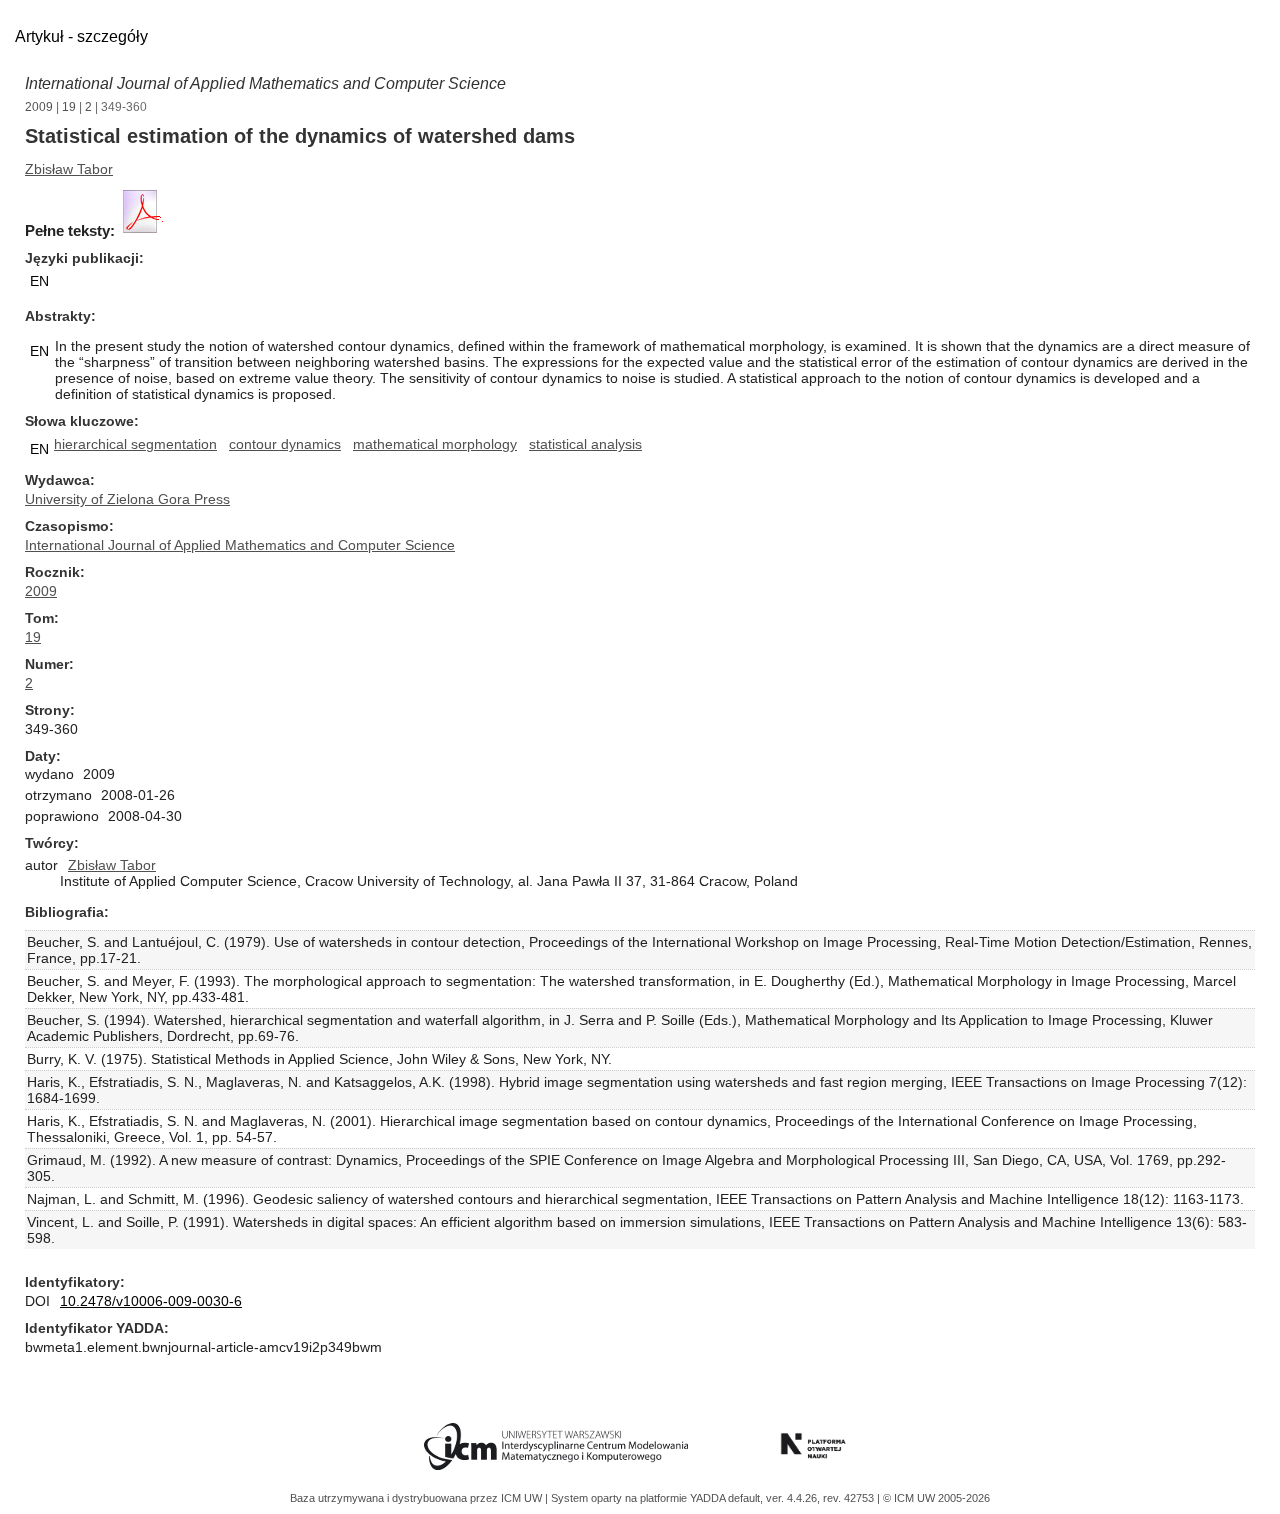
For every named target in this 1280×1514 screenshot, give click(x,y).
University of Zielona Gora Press (127, 499)
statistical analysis (585, 444)
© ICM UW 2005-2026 (936, 1498)
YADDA (709, 1498)
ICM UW (523, 1498)
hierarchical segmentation (135, 444)
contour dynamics (285, 444)
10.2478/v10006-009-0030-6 (151, 1301)
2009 (39, 107)
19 (69, 107)
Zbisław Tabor (69, 169)
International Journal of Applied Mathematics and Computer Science (265, 83)
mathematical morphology (435, 444)
